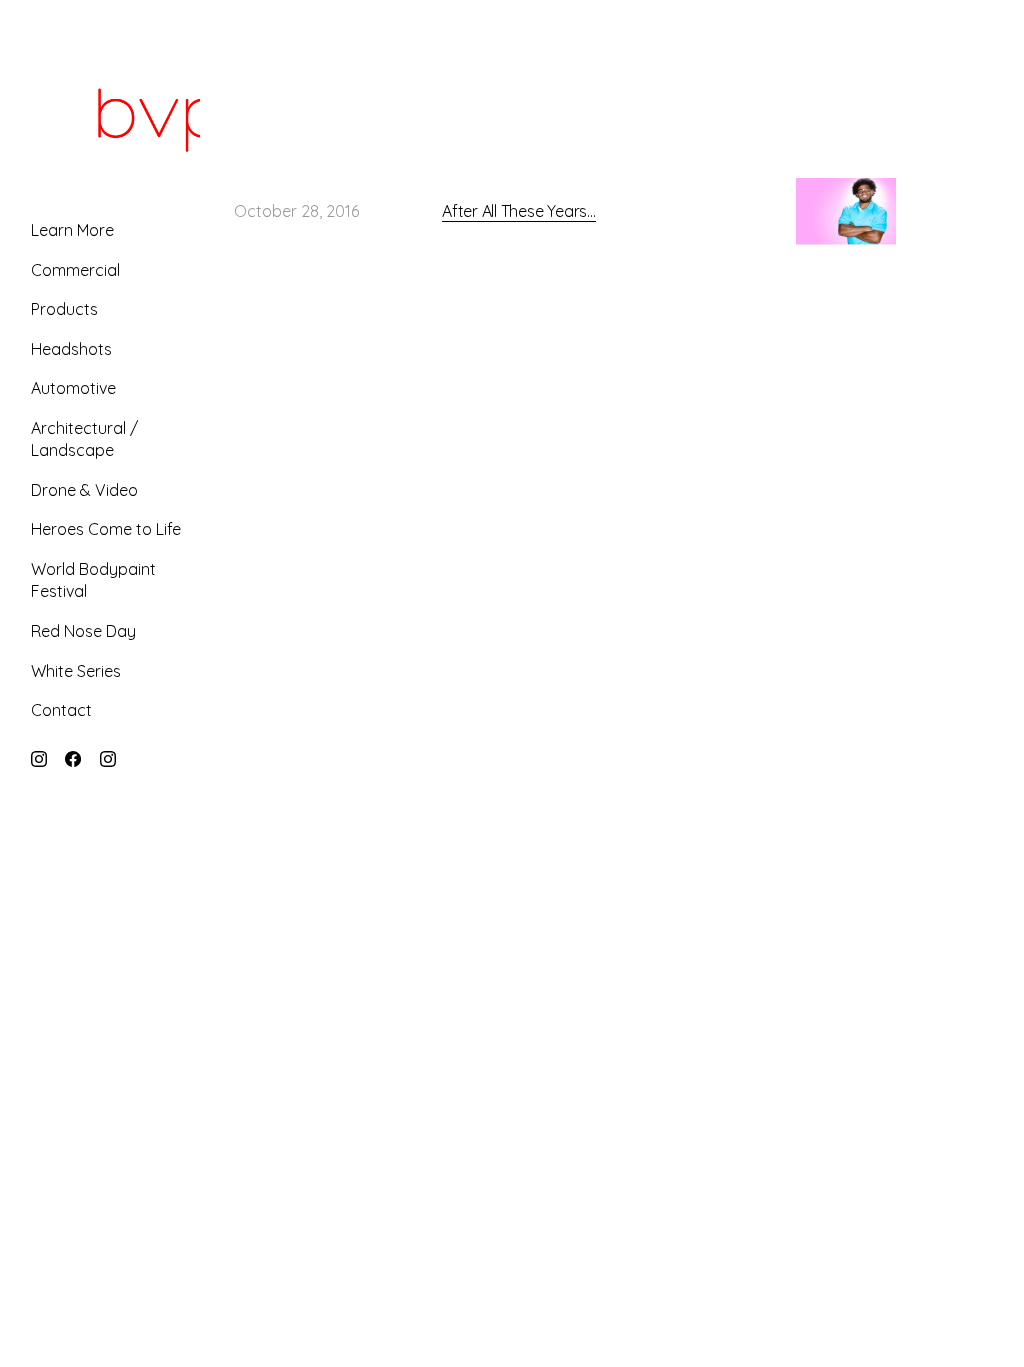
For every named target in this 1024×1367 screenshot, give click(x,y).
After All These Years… (519, 211)
